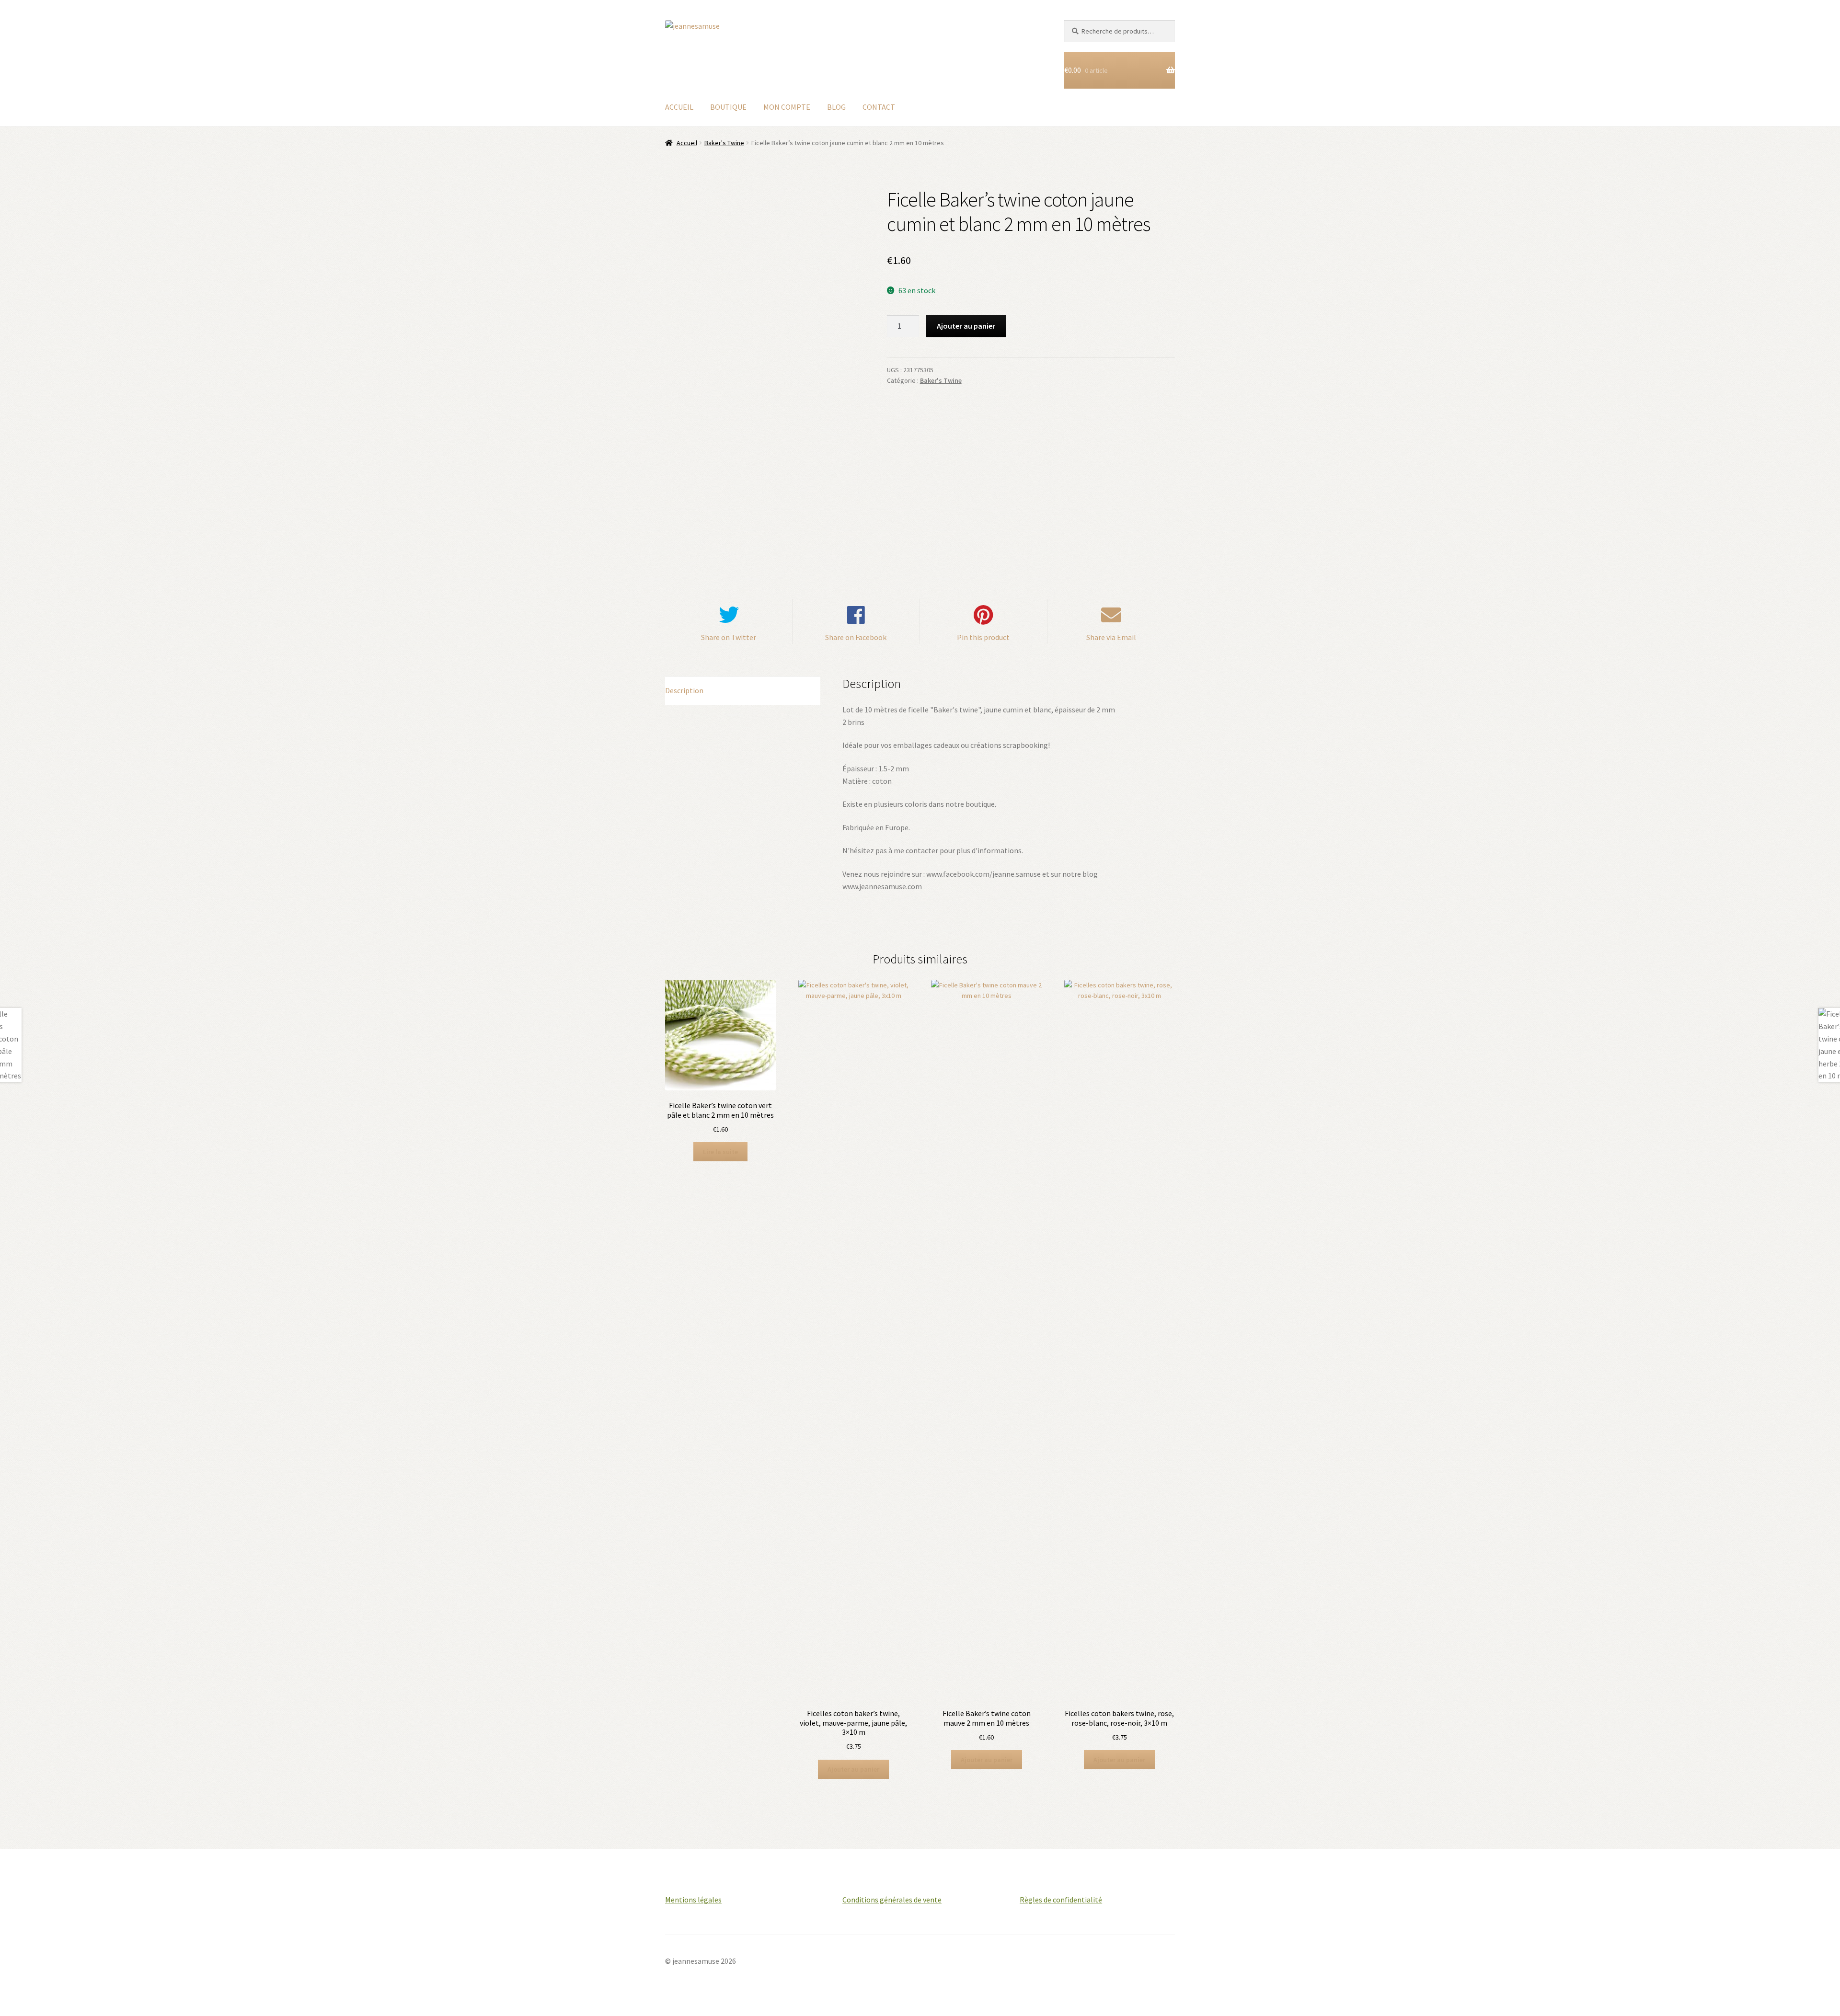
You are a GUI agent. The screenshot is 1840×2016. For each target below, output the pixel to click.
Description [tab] (684, 690)
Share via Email (1111, 637)
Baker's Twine (724, 143)
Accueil (687, 143)
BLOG (836, 107)
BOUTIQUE (728, 107)
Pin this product (983, 637)
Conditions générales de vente (892, 1900)
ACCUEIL (679, 107)
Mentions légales (693, 1900)
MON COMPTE (787, 107)
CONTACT (879, 107)
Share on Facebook (856, 637)
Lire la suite (720, 1152)
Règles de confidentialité (1061, 1900)
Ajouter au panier (966, 326)
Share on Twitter (729, 637)
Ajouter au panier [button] (853, 1769)
